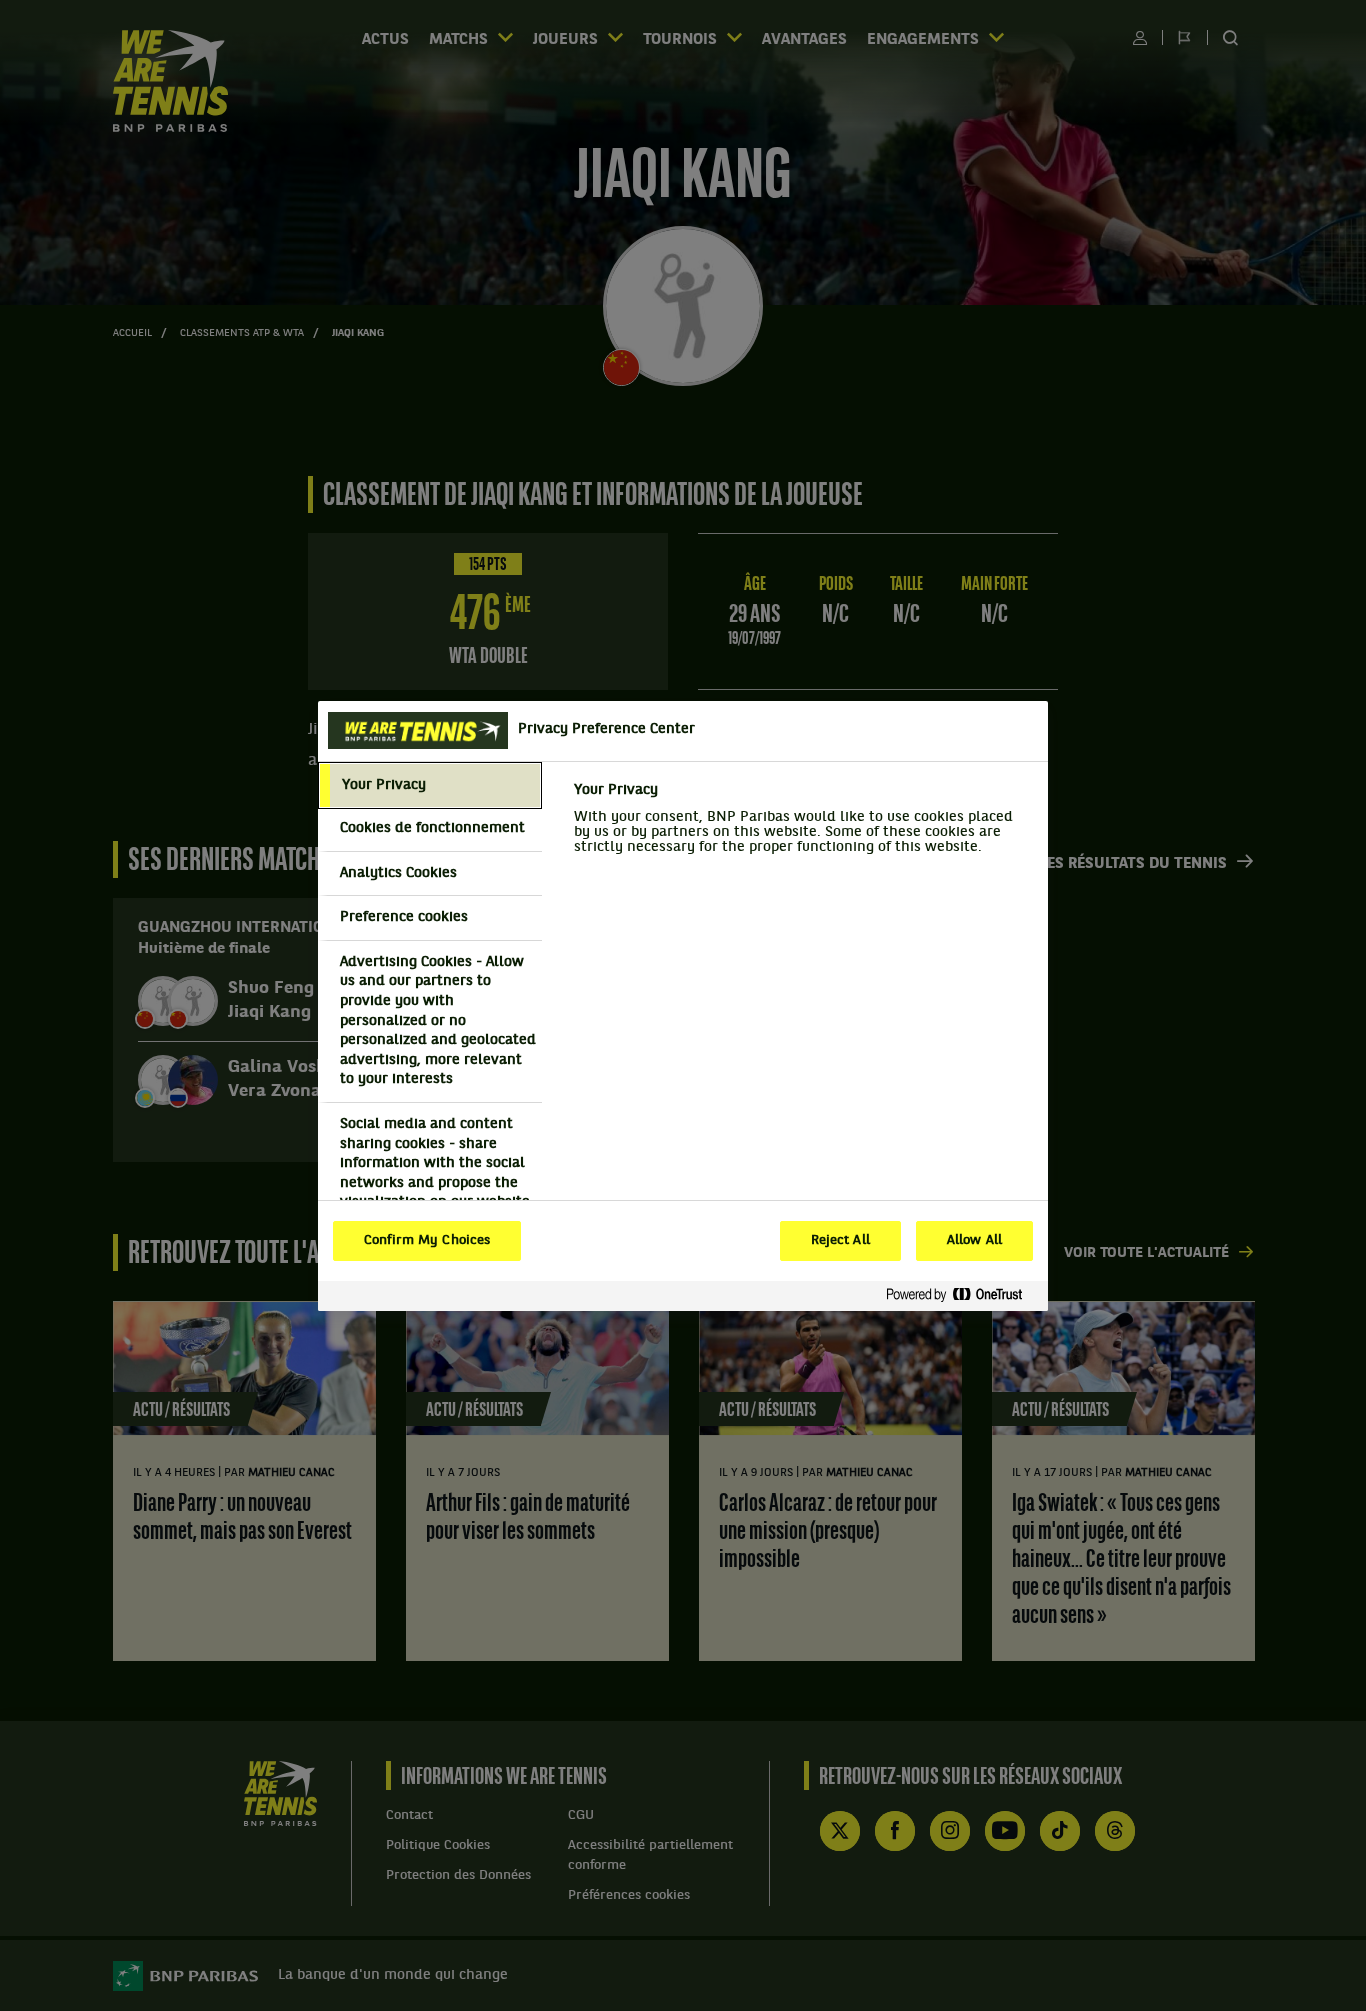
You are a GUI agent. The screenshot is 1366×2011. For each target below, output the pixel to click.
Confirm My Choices (427, 1241)
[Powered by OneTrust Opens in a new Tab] (962, 1295)
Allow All (974, 1241)
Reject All (840, 1241)
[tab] (430, 786)
